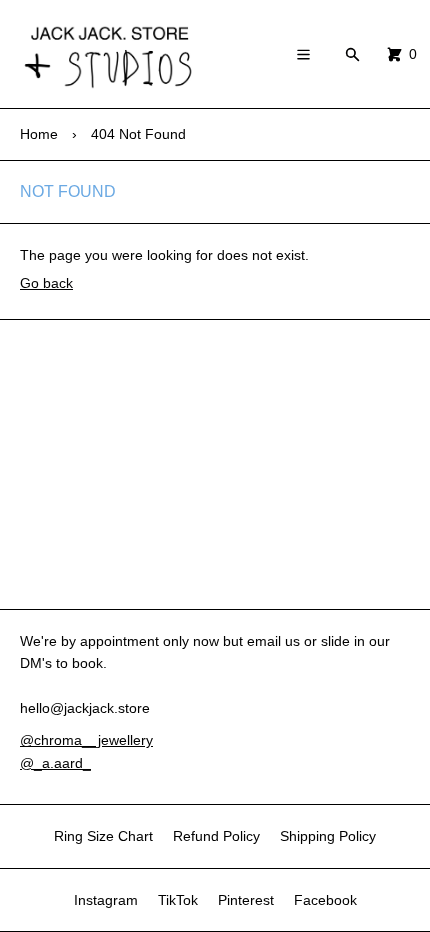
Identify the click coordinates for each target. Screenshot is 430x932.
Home (39, 134)
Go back (46, 283)
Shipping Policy (328, 836)
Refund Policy (216, 836)
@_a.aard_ (55, 763)
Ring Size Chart (103, 836)
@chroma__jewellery (86, 740)
